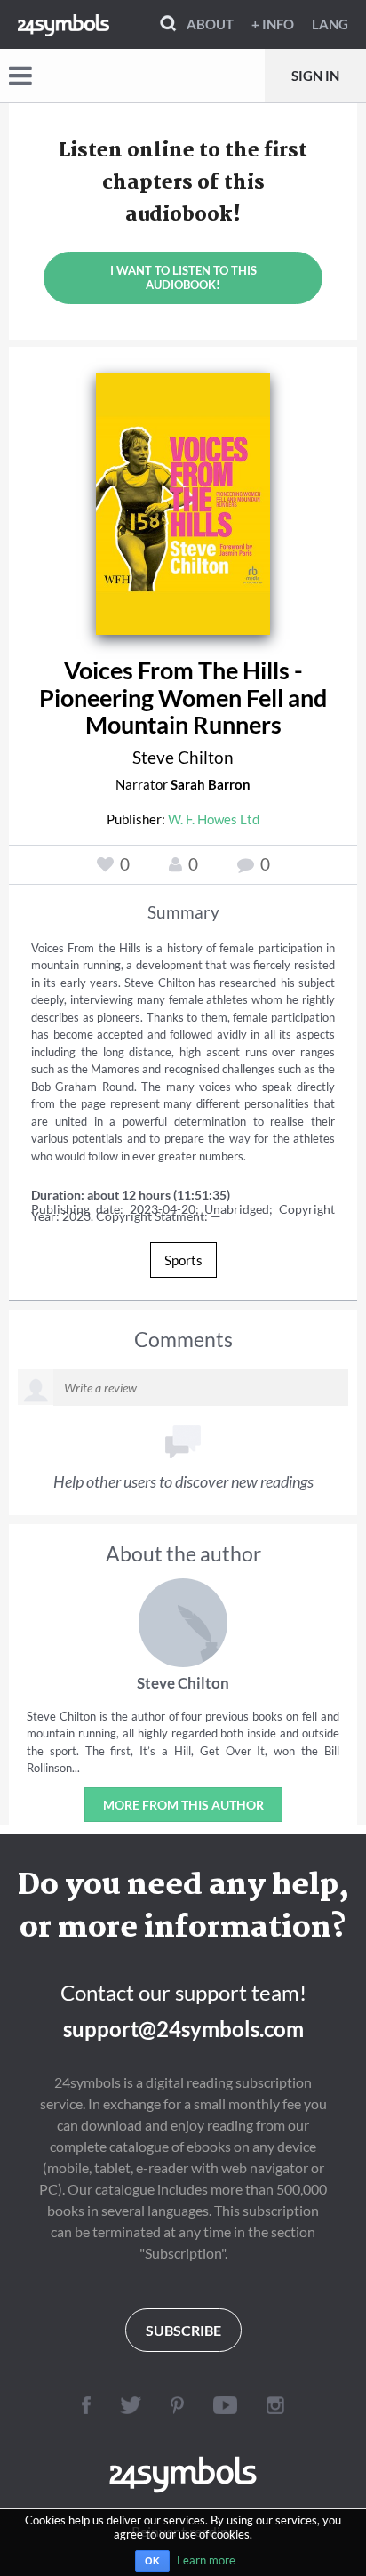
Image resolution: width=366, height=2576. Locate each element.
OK (152, 2561)
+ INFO (273, 24)
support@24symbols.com (183, 2029)
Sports (183, 1260)
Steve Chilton (183, 757)
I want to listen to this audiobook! (183, 277)
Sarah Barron (211, 784)
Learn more (206, 2560)
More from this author (183, 1805)
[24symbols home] (64, 24)
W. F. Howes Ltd (214, 819)
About (210, 24)
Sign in (315, 76)
